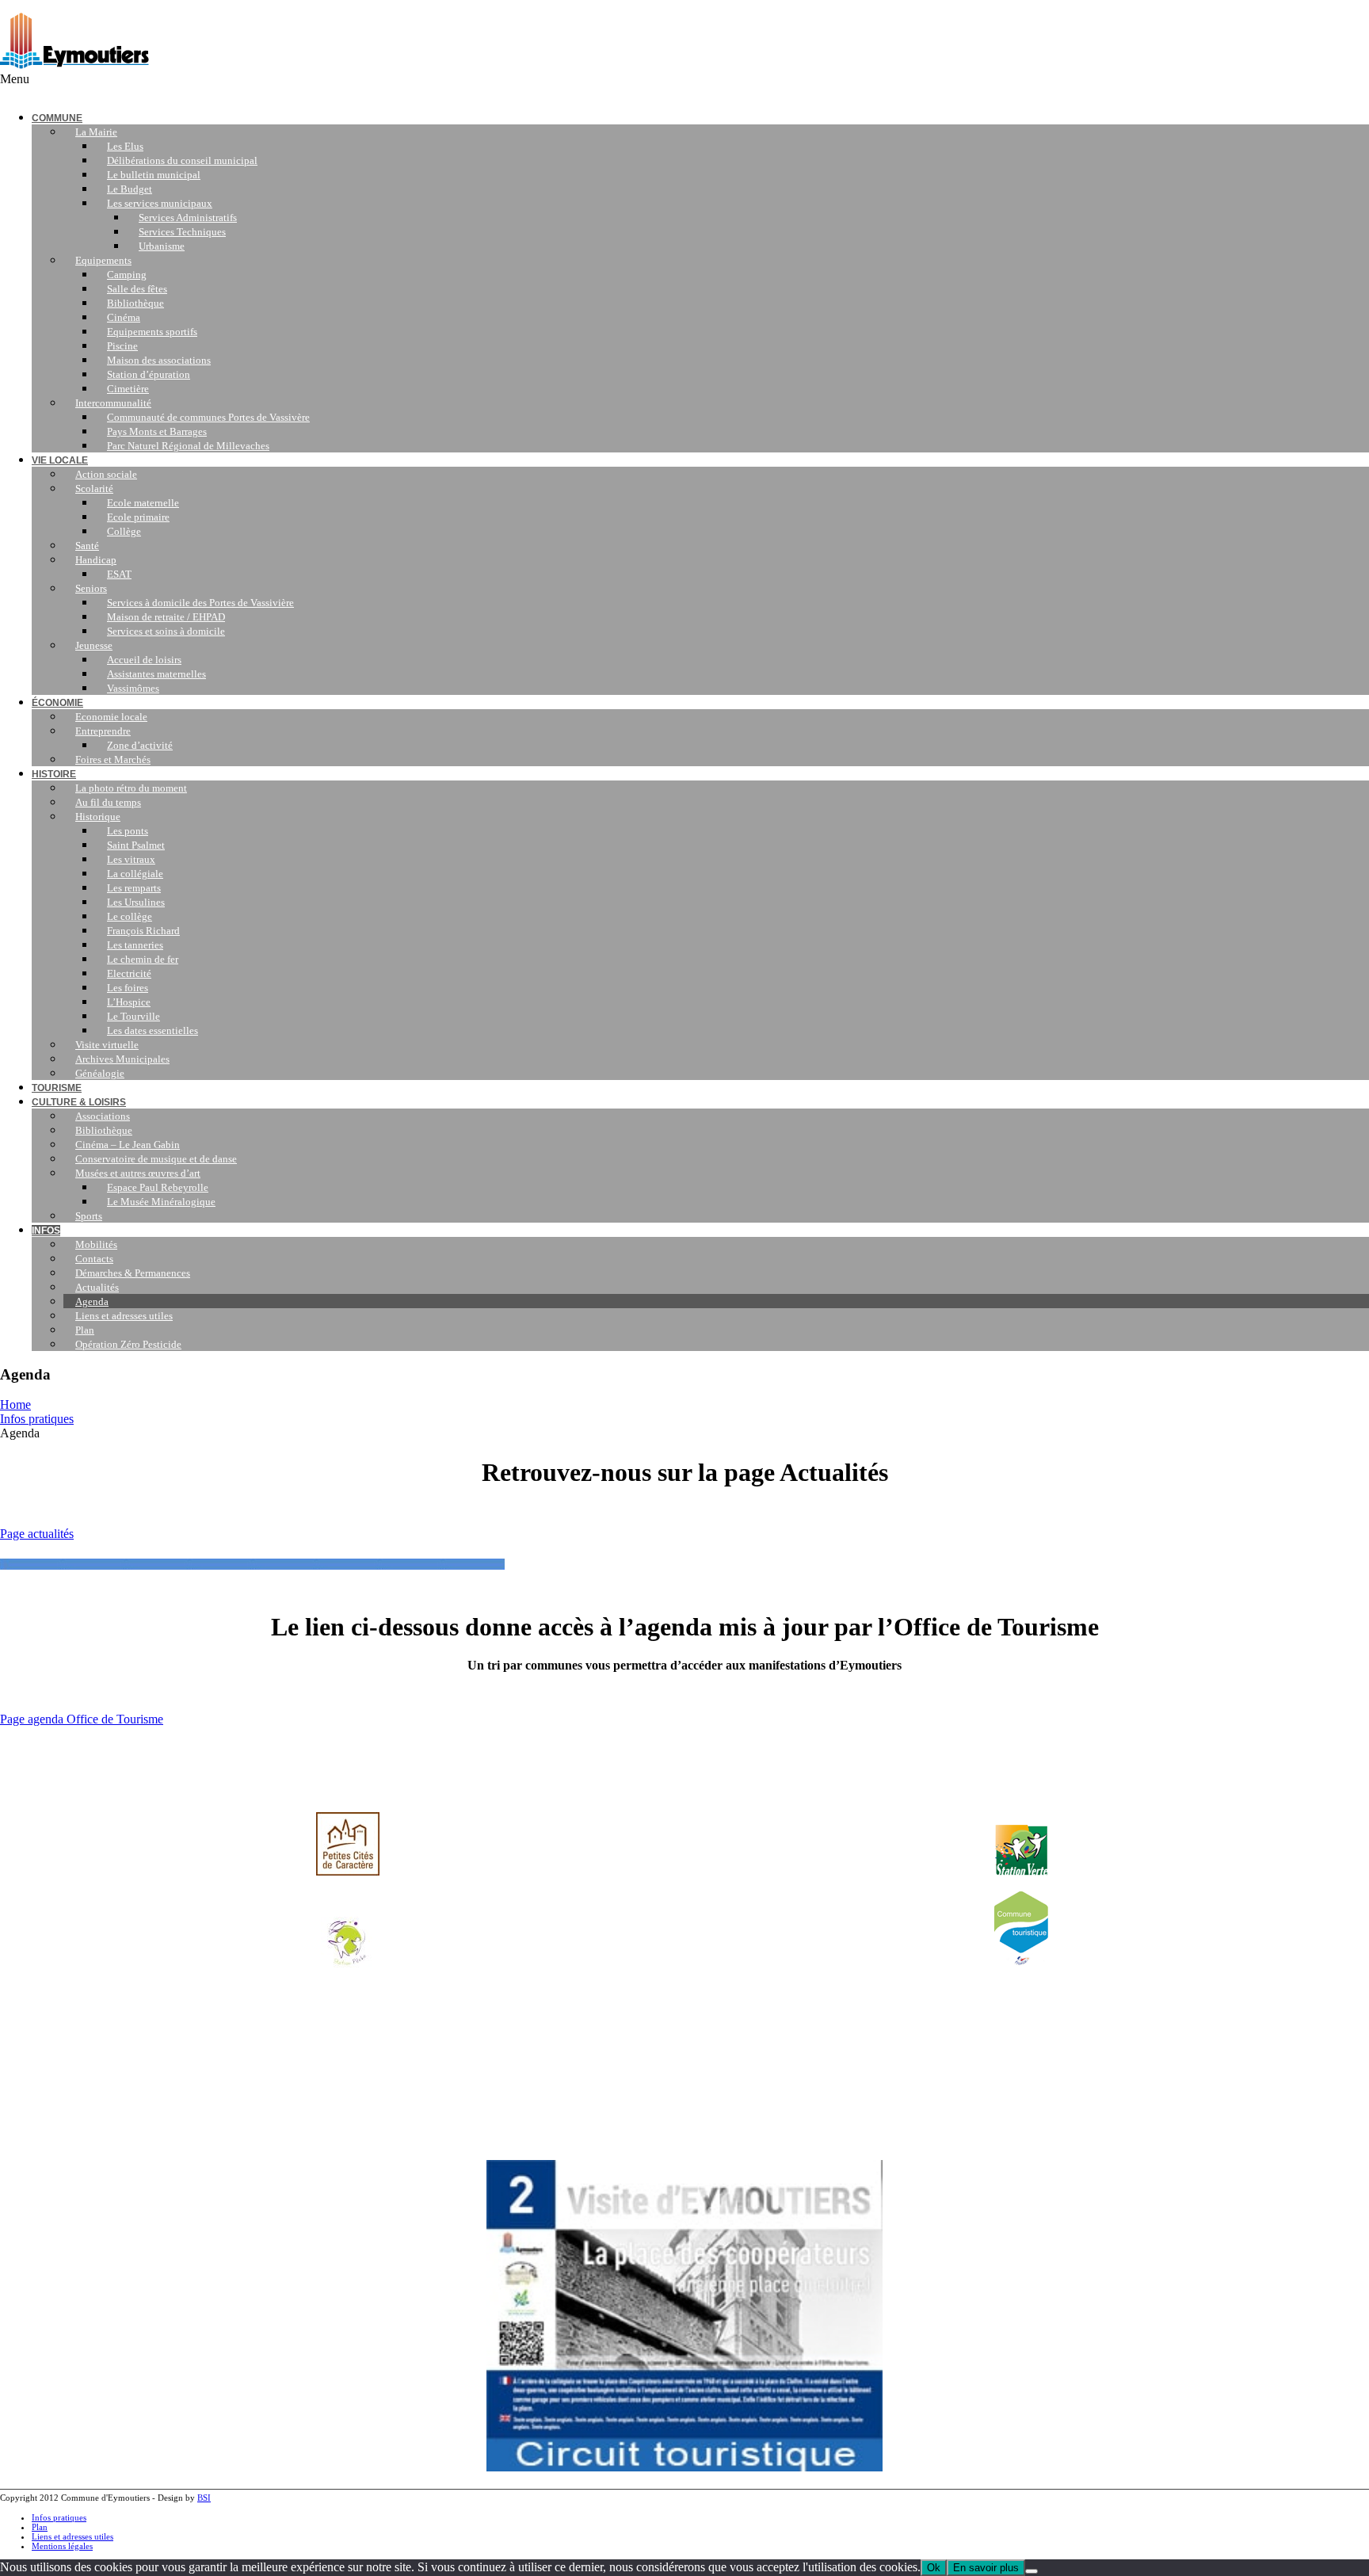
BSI (204, 2498)
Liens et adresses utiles (72, 2536)
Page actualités (37, 1534)
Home (15, 1404)
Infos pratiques (37, 1419)
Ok (934, 2568)
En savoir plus (986, 2568)
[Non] (1032, 2571)
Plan (40, 2527)
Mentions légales (62, 2546)
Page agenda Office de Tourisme (82, 1719)
